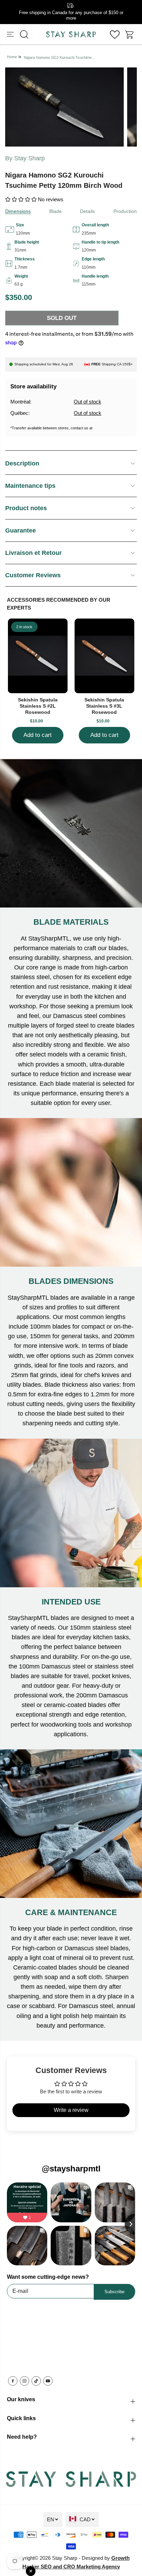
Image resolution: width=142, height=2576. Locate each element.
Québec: (20, 413)
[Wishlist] (115, 34)
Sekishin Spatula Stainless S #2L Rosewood (38, 706)
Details (87, 211)
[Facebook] (13, 2381)
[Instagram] (24, 2381)
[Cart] (130, 34)
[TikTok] (36, 2381)
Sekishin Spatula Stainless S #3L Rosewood (104, 706)
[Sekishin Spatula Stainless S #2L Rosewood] (38, 656)
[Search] (24, 34)
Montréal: (21, 402)
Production (125, 211)
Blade (55, 211)
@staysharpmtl (71, 2169)
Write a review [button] (71, 2110)
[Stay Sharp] (71, 34)
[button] (11, 34)
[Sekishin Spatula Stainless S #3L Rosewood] (104, 656)
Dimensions (18, 211)
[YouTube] (48, 2381)
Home (12, 57)
